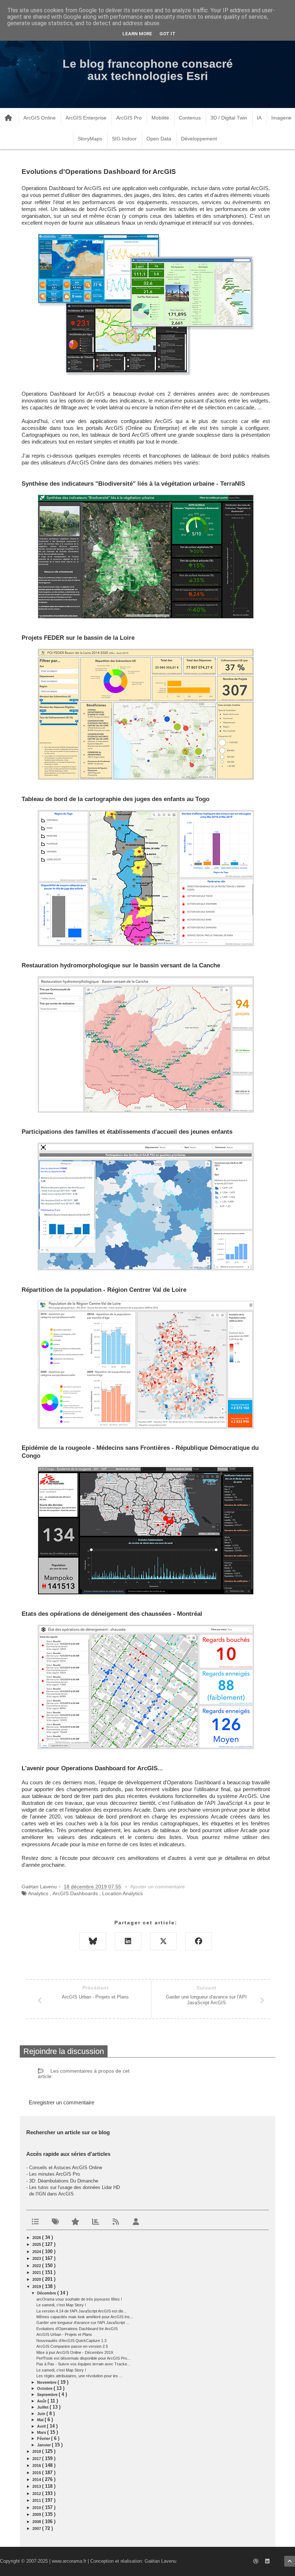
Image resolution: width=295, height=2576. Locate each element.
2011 (37, 2500)
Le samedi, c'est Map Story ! (61, 2305)
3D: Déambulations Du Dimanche (64, 2181)
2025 (37, 2244)
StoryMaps (90, 139)
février (44, 2438)
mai (41, 2420)
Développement (199, 139)
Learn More (137, 34)
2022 (37, 2266)
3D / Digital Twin (229, 118)
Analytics (38, 1893)
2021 (37, 2272)
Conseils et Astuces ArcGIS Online (66, 2168)
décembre (47, 2293)
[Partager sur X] (163, 1941)
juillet (43, 2407)
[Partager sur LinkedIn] (128, 1941)
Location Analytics (122, 1893)
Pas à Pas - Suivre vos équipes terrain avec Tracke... (83, 2364)
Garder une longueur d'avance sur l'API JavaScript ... (83, 2323)
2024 (37, 2252)
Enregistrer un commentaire (62, 2102)
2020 (37, 2279)
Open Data (159, 139)
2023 (37, 2258)
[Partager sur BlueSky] (93, 1941)
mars (42, 2432)
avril (42, 2426)
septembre (48, 2395)
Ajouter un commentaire (158, 1887)
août (42, 2401)
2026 (37, 2238)
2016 (37, 2465)
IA (259, 118)
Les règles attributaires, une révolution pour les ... (79, 2376)
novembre (47, 2382)
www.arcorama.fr (69, 2561)
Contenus (190, 118)
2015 (37, 2473)
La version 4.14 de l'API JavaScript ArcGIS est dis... (81, 2311)
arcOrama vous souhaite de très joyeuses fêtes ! (79, 2299)
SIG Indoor (124, 139)
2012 (37, 2494)
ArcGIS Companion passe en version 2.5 (72, 2346)
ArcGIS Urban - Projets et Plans (64, 2334)
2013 (37, 2486)
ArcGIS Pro (129, 118)
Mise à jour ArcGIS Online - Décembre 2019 (75, 2352)
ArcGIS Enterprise (86, 118)
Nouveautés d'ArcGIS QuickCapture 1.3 (71, 2341)
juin (42, 2414)
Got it (167, 34)
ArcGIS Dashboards (75, 1893)
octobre (45, 2388)
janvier (44, 2445)
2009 (37, 2514)
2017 (37, 2459)
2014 (37, 2480)
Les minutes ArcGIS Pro (55, 2174)
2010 (37, 2508)
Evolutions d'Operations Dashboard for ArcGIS (77, 2329)
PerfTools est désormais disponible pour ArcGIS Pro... (83, 2358)
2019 (37, 2287)
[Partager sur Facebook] (199, 1941)
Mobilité (160, 118)
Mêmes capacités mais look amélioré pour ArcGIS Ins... (85, 2317)
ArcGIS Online (40, 118)
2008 (37, 2522)
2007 (37, 2528)
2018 (37, 2451)
